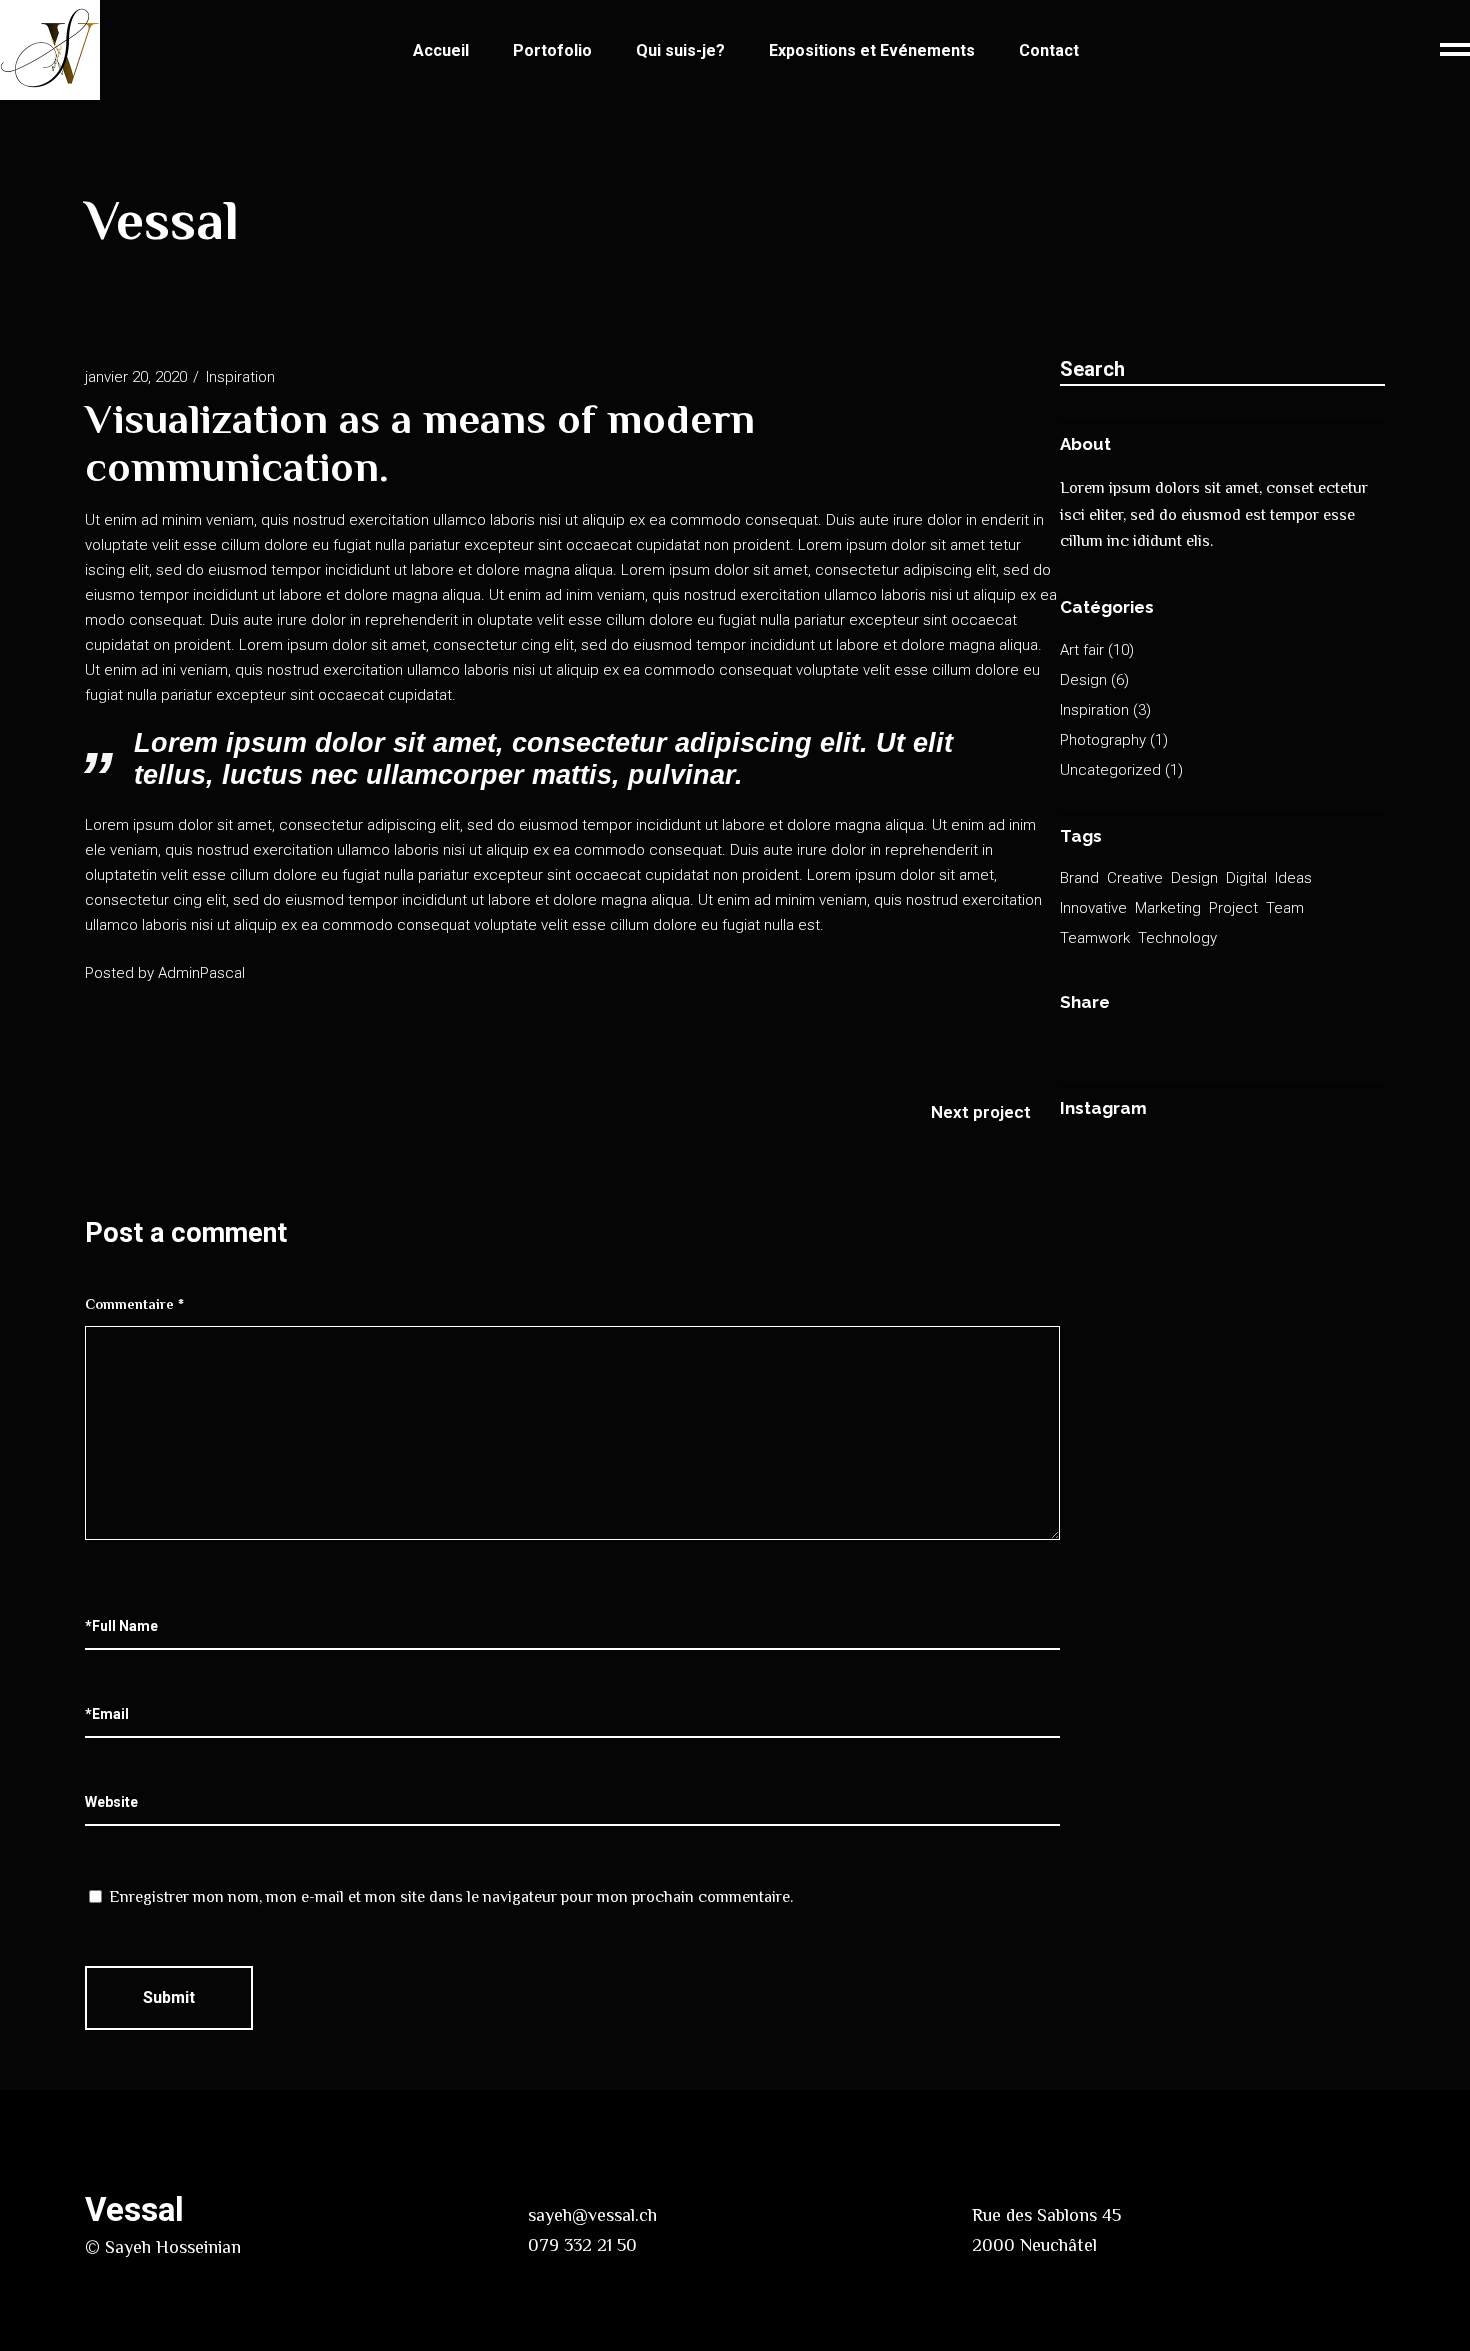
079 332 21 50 (582, 2245)
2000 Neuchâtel (1034, 2245)
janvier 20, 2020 (136, 377)
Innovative (1093, 908)
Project (1233, 908)
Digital (1246, 878)
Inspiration (240, 377)
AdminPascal (201, 973)
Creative (1135, 878)
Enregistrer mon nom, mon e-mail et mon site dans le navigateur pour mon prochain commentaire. (451, 1897)
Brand (1079, 878)
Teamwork (1095, 938)
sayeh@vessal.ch (592, 2215)
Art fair (1082, 650)
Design (1083, 680)
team (1285, 908)
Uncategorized (1110, 770)
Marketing (1168, 908)
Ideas (1293, 878)
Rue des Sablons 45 (1046, 2215)
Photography (1103, 740)
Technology (1177, 938)
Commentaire (134, 1304)
